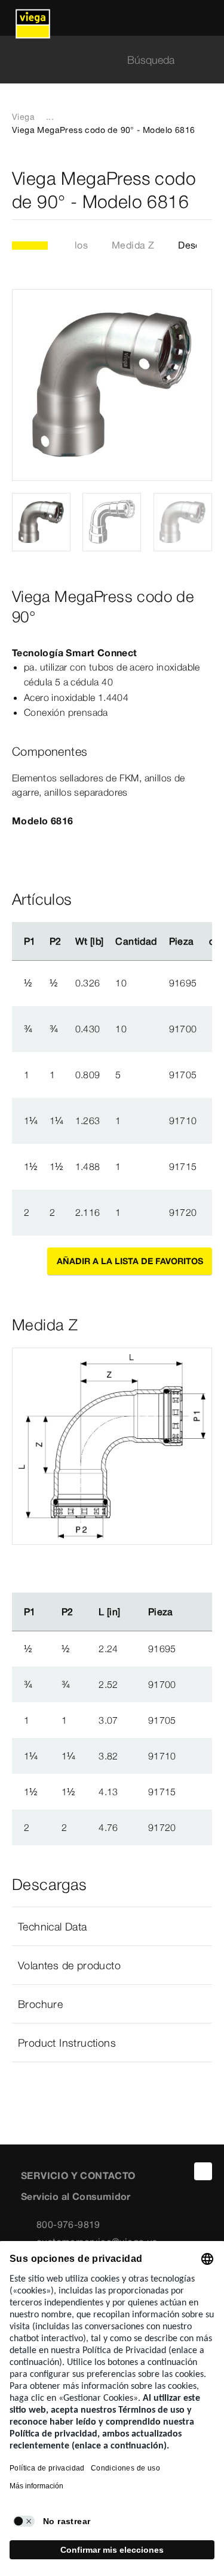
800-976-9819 (68, 2224)
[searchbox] (102, 60)
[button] (112, 1926)
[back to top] (203, 2171)
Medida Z (133, 245)
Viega (23, 117)
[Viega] (33, 18)
